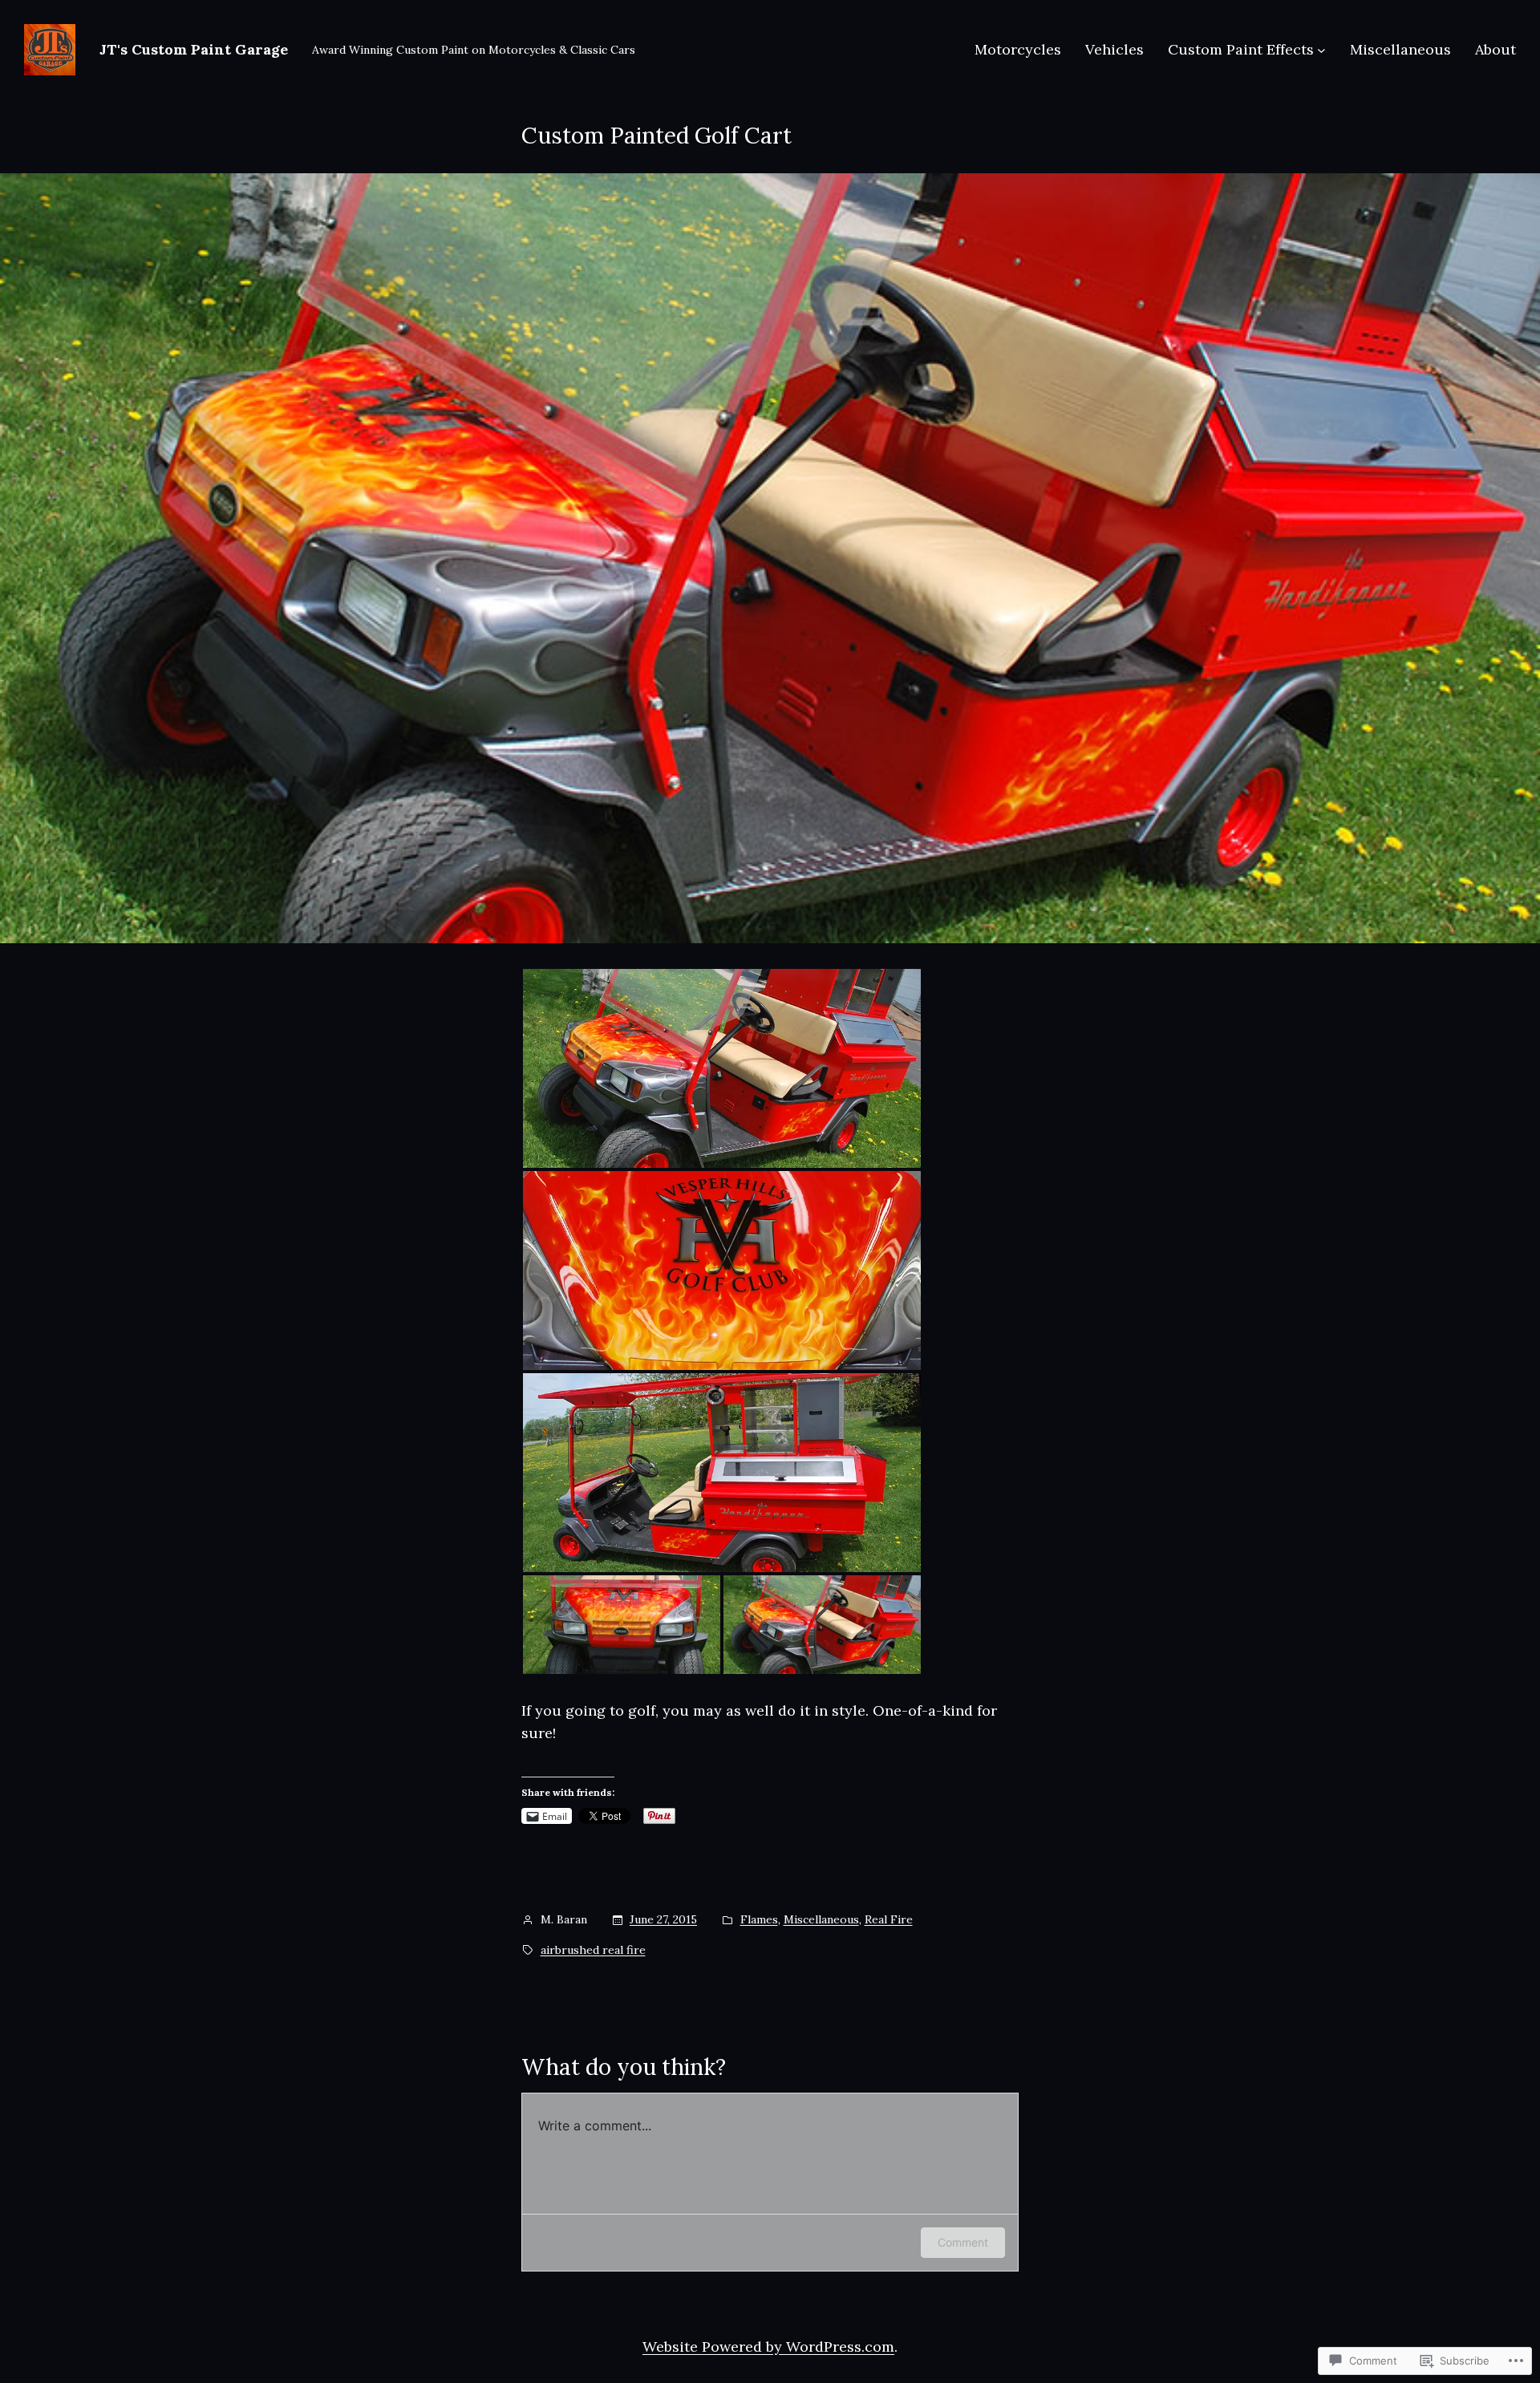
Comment (963, 2242)
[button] (722, 1068)
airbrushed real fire (593, 1950)
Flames (759, 1919)
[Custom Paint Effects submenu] (1321, 50)
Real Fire (889, 1919)
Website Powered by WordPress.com (768, 2347)
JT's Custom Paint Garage (194, 49)
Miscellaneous (821, 1919)
